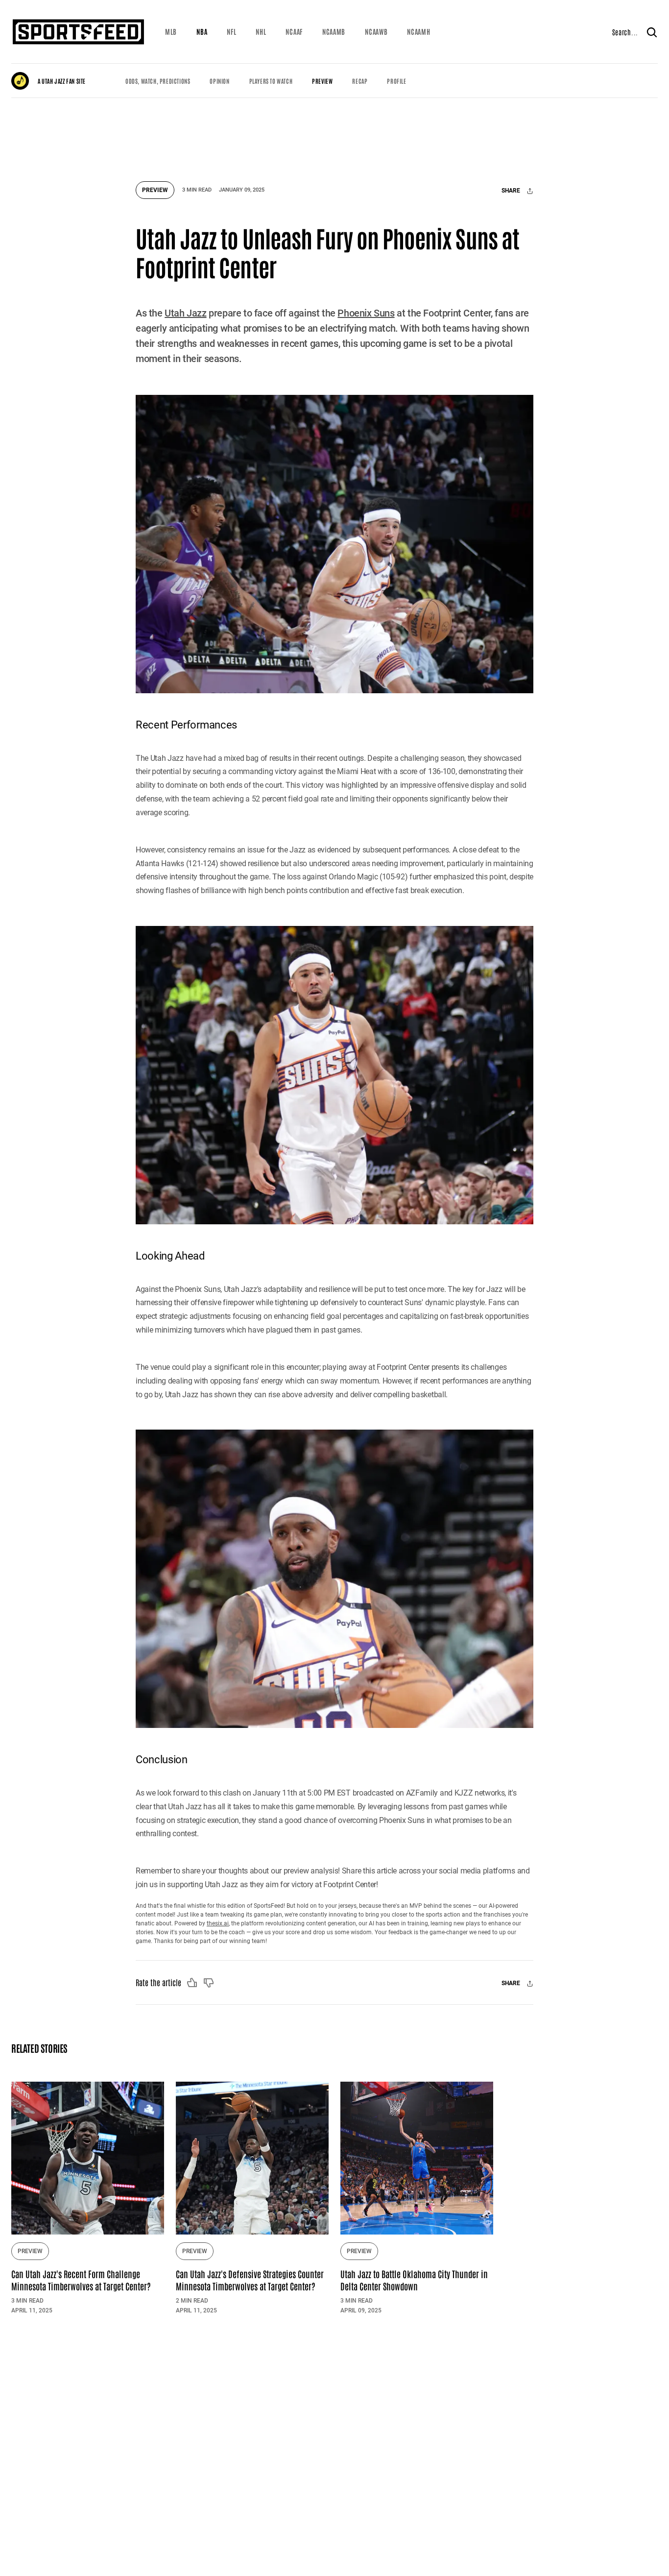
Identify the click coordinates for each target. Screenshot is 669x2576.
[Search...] (652, 32)
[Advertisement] (334, 135)
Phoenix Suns (366, 313)
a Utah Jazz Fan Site (62, 81)
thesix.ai (218, 1923)
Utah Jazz (185, 313)
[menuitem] (171, 32)
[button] (171, 32)
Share (512, 191)
